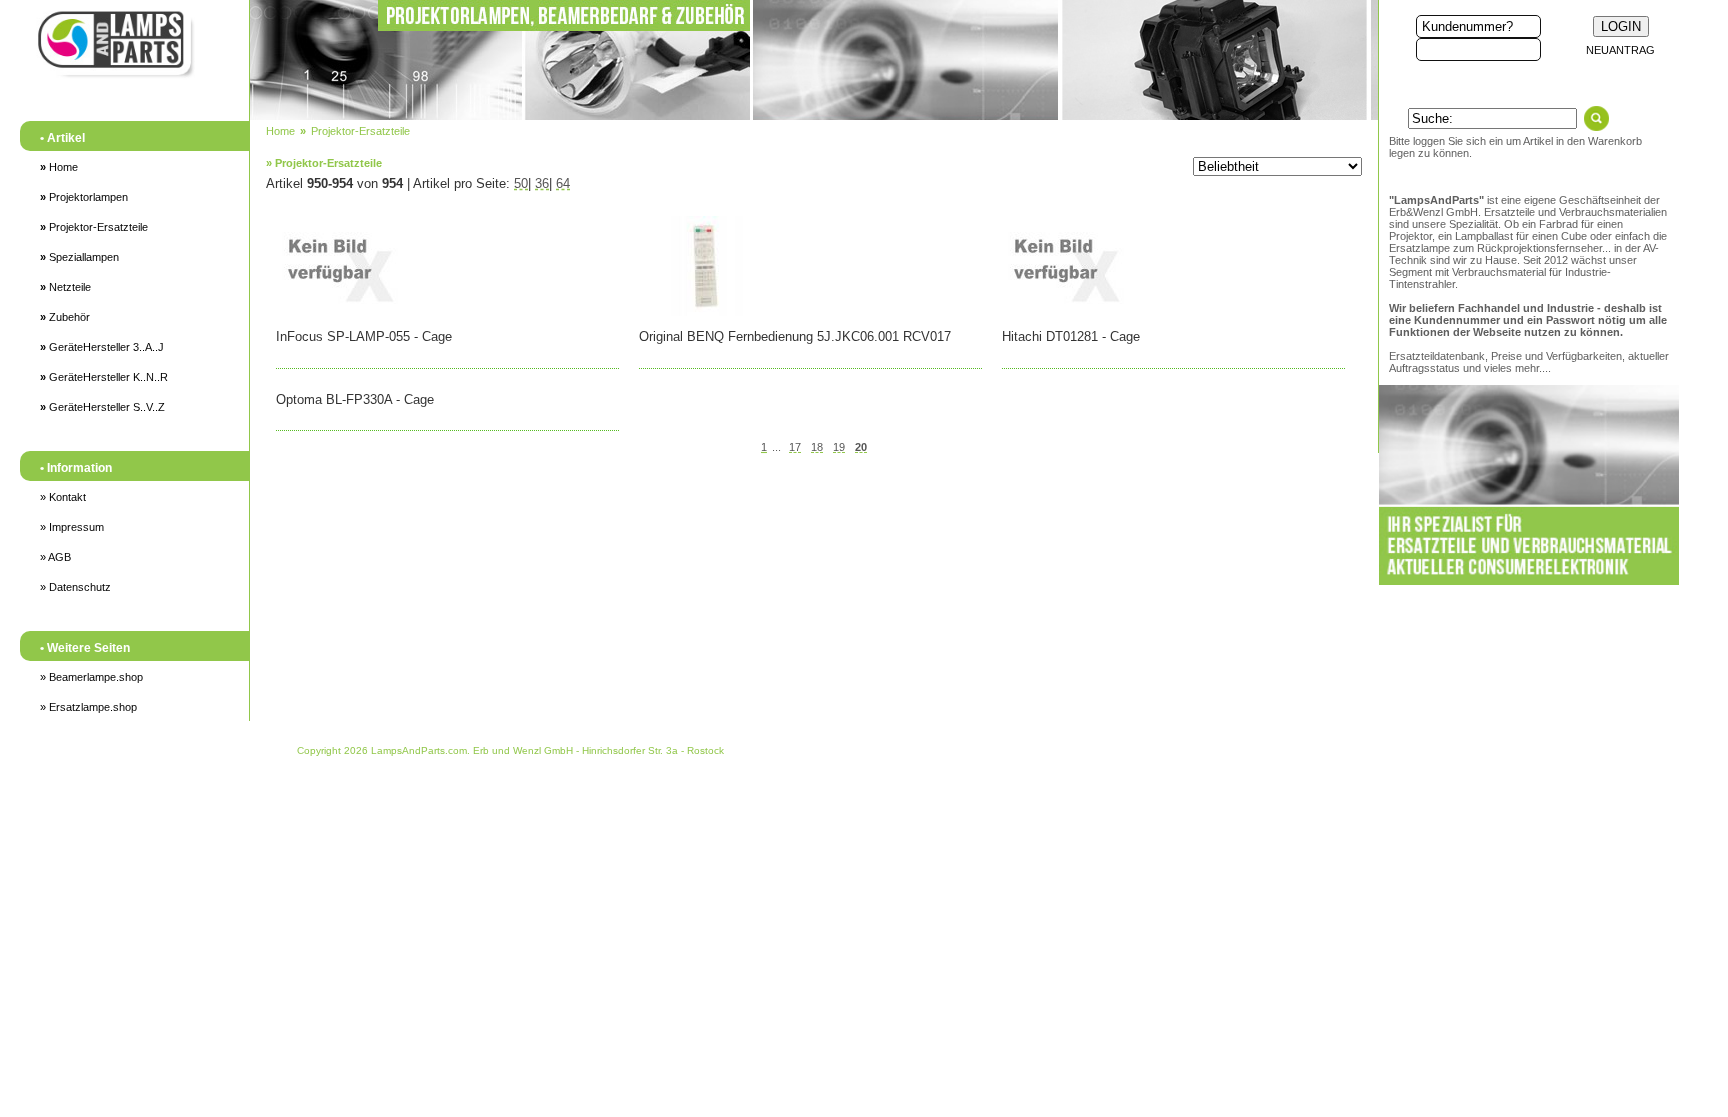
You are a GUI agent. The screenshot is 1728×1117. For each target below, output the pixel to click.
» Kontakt (63, 497)
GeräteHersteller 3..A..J (102, 347)
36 (542, 183)
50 (521, 183)
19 (839, 447)
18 (817, 447)
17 (795, 447)
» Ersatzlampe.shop (88, 707)
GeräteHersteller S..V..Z (102, 407)
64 (563, 183)
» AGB (55, 557)
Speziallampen (79, 257)
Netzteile (65, 287)
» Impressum (72, 527)
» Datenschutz (75, 587)
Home (59, 167)
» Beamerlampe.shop (91, 677)
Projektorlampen (84, 197)
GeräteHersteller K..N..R (104, 377)
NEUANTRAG (1620, 50)
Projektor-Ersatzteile (94, 227)
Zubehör (65, 317)
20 (861, 447)
